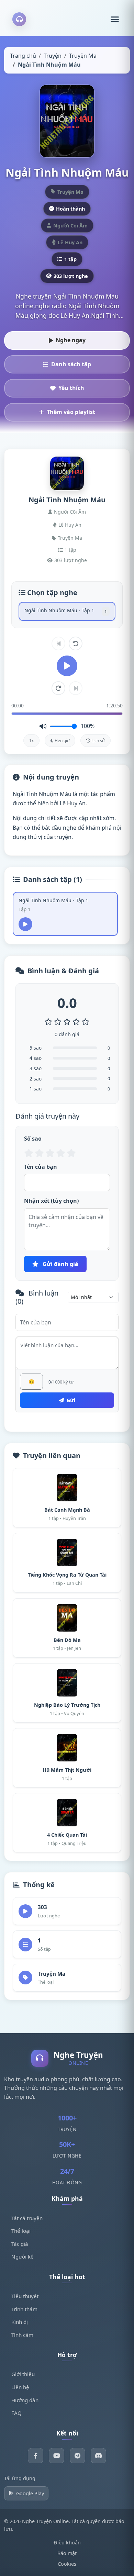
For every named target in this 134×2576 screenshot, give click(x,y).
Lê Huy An (70, 525)
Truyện (53, 56)
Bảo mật (67, 2553)
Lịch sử (98, 741)
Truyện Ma (83, 56)
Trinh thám (24, 2309)
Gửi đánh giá (60, 1264)
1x (31, 741)
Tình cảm (22, 2335)
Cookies (67, 2564)
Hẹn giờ (62, 741)
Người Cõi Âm (70, 512)
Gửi (70, 1400)
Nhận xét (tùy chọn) (51, 1201)
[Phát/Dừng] (67, 666)
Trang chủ (23, 56)
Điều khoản (67, 2543)
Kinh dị (20, 2322)
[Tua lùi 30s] (76, 643)
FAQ (16, 2413)
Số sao (33, 1139)
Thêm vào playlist (71, 412)
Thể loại (21, 2231)
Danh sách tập (71, 364)
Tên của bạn (41, 1167)
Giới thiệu (23, 2374)
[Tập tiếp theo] (76, 688)
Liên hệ (20, 2387)
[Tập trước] (58, 643)
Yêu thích (71, 388)
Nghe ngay (71, 340)
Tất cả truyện (27, 2218)
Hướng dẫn (25, 2400)
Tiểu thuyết (25, 2296)
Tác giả (20, 2244)
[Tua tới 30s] (58, 688)
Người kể (23, 2256)
